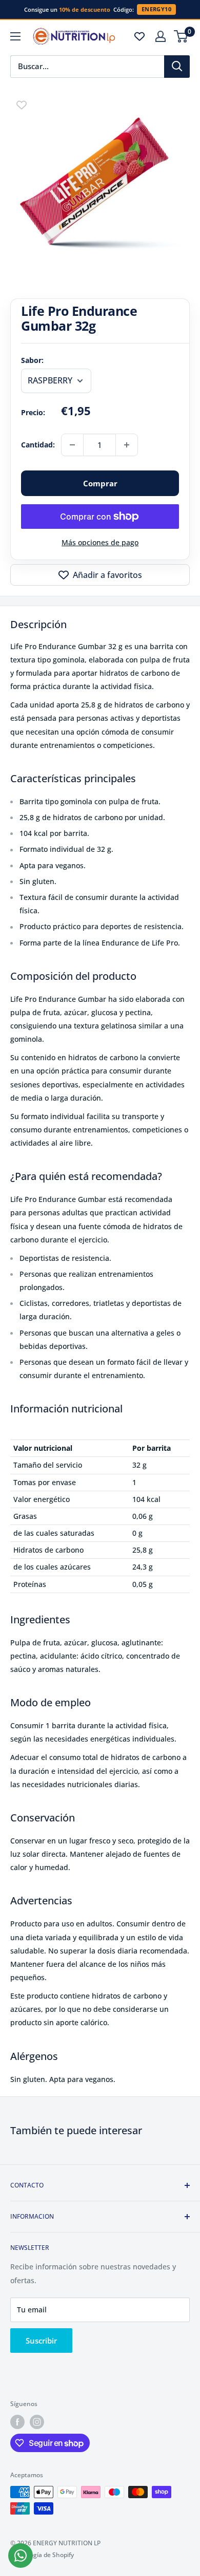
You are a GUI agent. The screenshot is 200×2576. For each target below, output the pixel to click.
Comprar (100, 483)
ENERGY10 (156, 9)
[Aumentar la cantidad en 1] (127, 445)
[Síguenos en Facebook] (17, 2422)
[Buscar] (177, 67)
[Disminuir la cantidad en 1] (72, 445)
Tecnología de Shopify (42, 2555)
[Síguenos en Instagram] (37, 2422)
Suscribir (41, 2341)
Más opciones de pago (100, 542)
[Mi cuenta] (161, 36)
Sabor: (32, 360)
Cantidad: (38, 445)
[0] (181, 36)
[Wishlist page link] (139, 36)
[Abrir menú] (15, 36)
